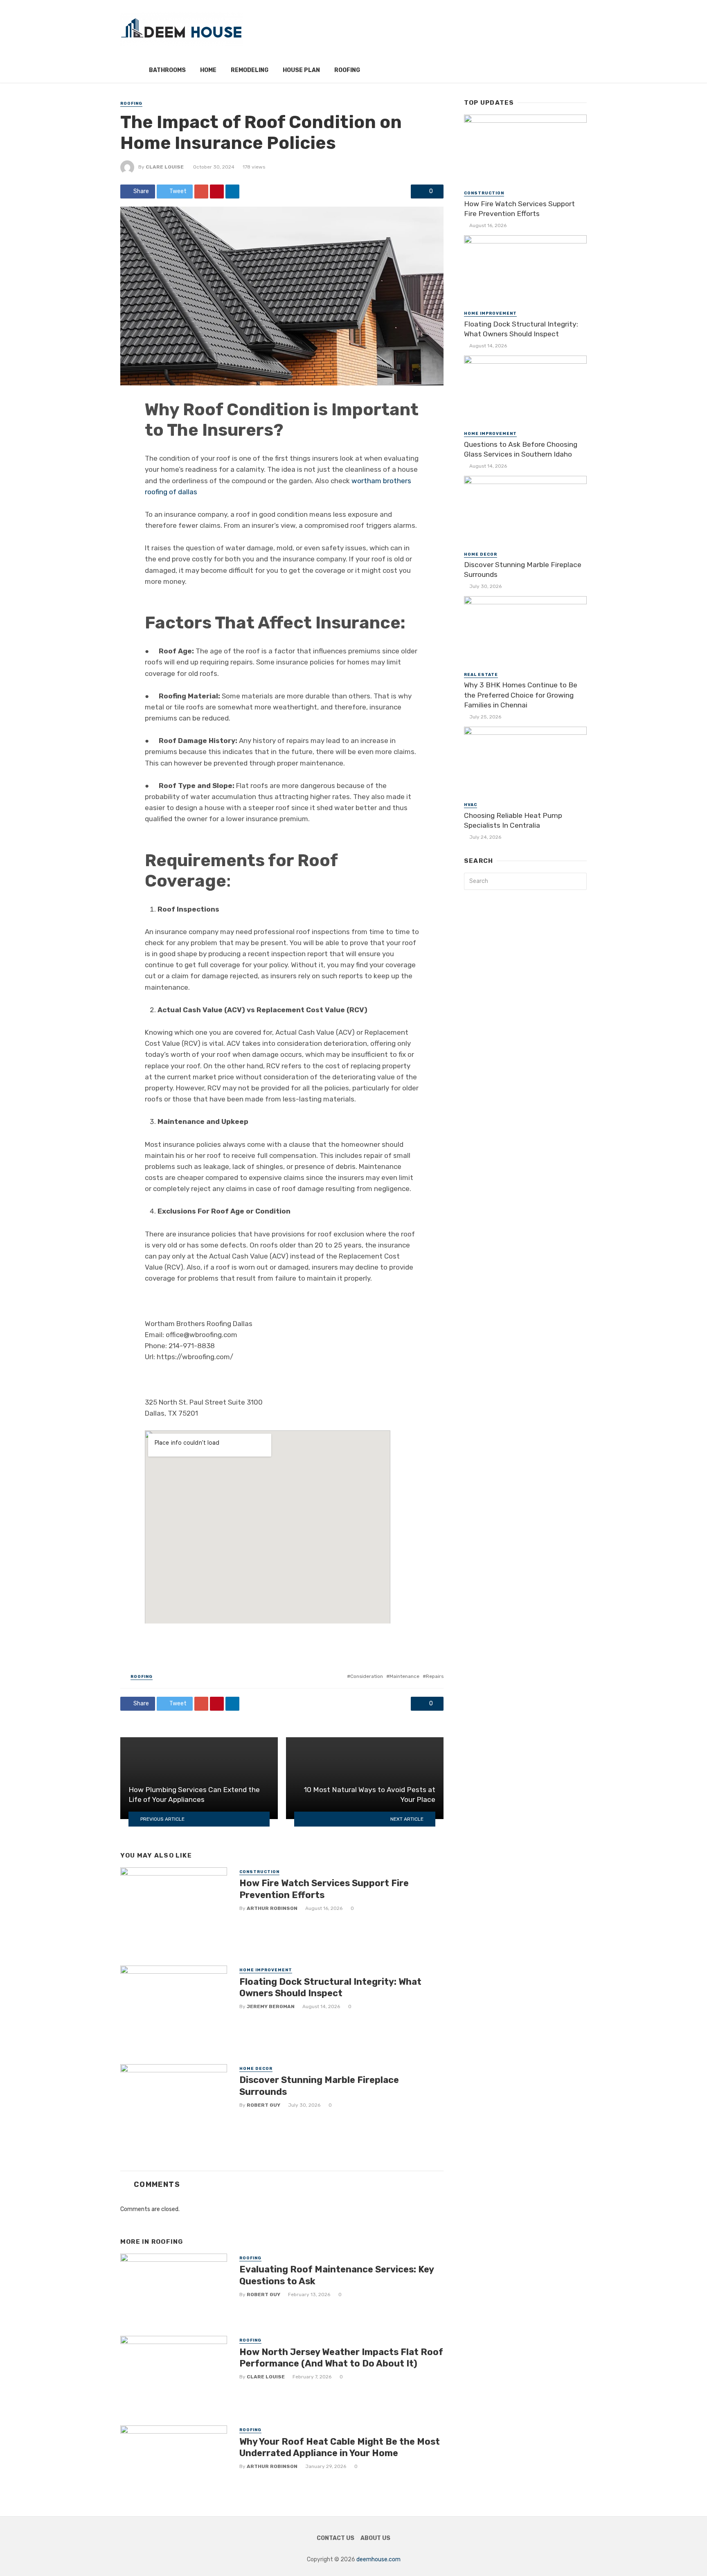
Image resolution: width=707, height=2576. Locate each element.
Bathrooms (167, 70)
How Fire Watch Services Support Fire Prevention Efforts (324, 1889)
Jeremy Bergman (271, 2006)
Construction (259, 1872)
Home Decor (256, 2069)
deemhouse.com (378, 2559)
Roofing (347, 70)
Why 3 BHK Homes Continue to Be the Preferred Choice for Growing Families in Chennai (521, 695)
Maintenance (404, 1676)
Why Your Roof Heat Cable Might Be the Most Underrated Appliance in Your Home (340, 2447)
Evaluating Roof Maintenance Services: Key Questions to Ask (337, 2275)
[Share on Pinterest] (217, 191)
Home (208, 70)
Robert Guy (263, 2105)
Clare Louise (165, 167)
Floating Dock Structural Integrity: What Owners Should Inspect (330, 1987)
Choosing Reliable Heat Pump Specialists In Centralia (513, 821)
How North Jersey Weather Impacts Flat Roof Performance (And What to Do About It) (341, 2358)
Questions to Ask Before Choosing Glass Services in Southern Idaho (521, 449)
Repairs (435, 1676)
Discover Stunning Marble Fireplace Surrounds (319, 2086)
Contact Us (335, 2538)
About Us (375, 2538)
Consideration (367, 1676)
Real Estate (481, 675)
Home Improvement (266, 1970)
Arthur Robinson (272, 1908)
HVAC (471, 805)
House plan (301, 70)
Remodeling (250, 70)
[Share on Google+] (201, 191)
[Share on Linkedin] (232, 191)
